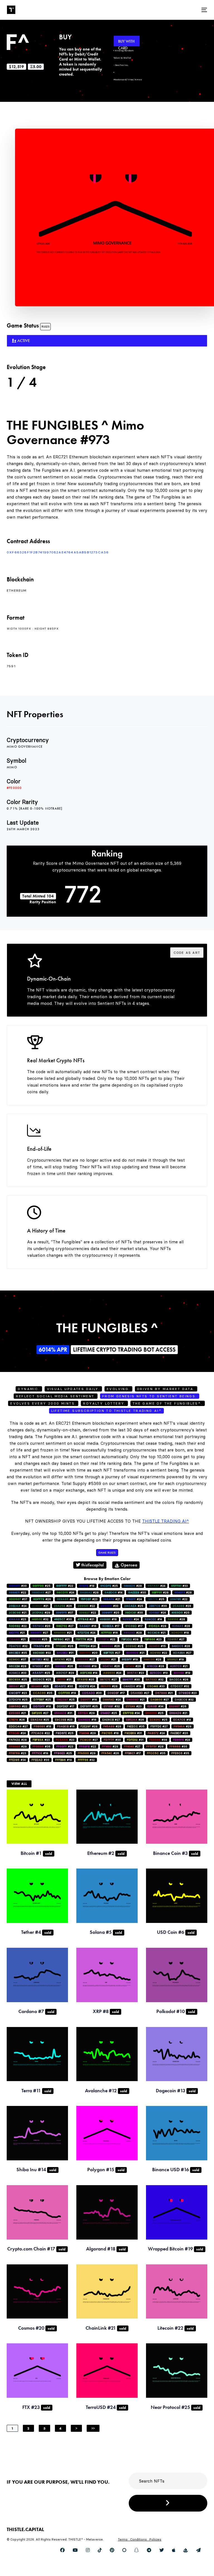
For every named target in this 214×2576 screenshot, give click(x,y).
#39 (130, 1639)
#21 (112, 1599)
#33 (179, 1586)
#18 (87, 1586)
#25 (42, 1586)
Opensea (128, 1565)
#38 (158, 1740)
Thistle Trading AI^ (166, 1521)
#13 (159, 1673)
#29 (41, 1613)
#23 (89, 1599)
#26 (42, 1599)
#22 (65, 1586)
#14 (113, 1592)
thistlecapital (92, 1565)
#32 (40, 1619)
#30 (18, 1586)
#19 (130, 1659)
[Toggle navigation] (174, 10)
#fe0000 (14, 788)
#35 (18, 1653)
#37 (18, 1599)
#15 (157, 1646)
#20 (111, 1613)
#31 (65, 1653)
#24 (156, 1586)
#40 (66, 1599)
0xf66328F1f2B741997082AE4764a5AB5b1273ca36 (58, 552)
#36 (42, 1746)
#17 (111, 1626)
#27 (41, 1592)
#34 (155, 1706)
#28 (133, 1586)
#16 (88, 1626)
